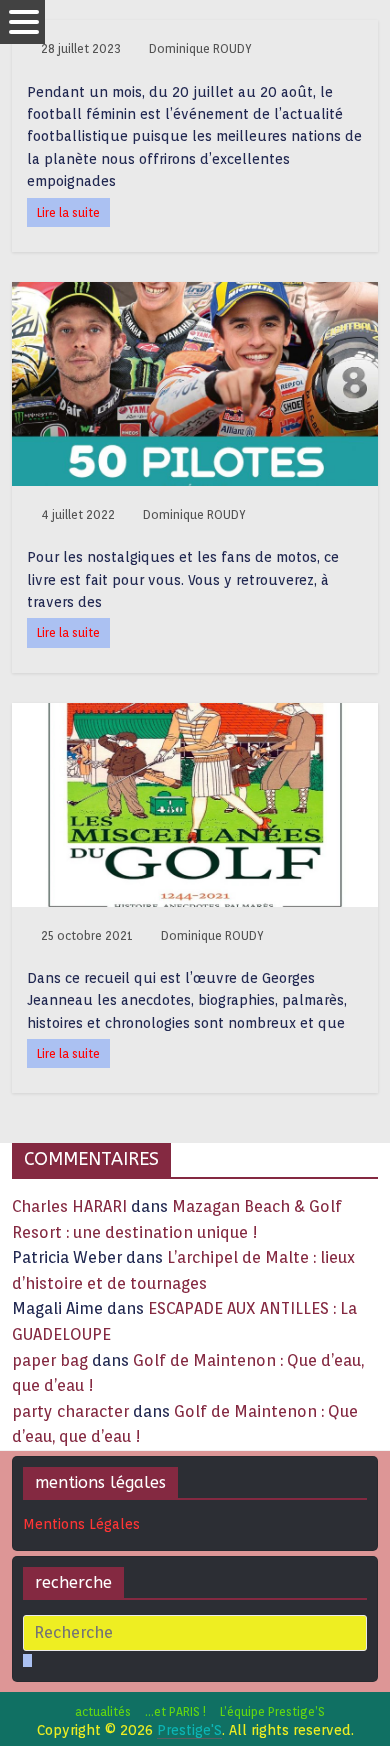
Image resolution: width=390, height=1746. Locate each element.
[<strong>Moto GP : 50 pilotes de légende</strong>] (195, 294)
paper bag (50, 1360)
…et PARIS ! (175, 1711)
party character (70, 1411)
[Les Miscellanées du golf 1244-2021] (195, 715)
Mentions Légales (81, 1524)
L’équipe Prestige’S (272, 1711)
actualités (103, 1711)
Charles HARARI (69, 1206)
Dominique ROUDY (200, 48)
